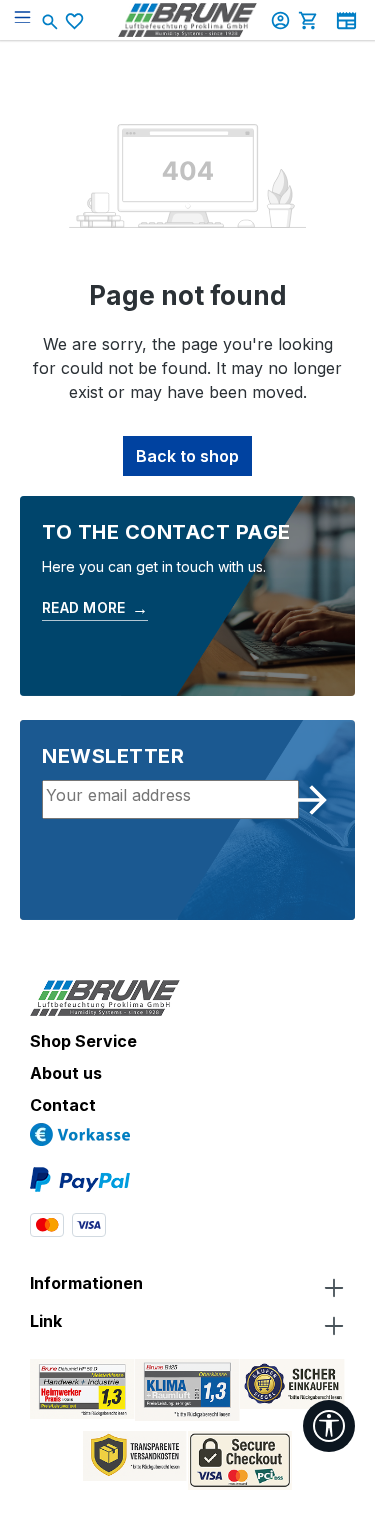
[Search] (52, 20)
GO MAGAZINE (346, 20)
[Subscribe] (312, 800)
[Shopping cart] (311, 20)
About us (66, 1073)
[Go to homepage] (188, 19)
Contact (63, 1105)
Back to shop (187, 456)
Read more (95, 608)
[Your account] (283, 20)
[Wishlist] (77, 21)
